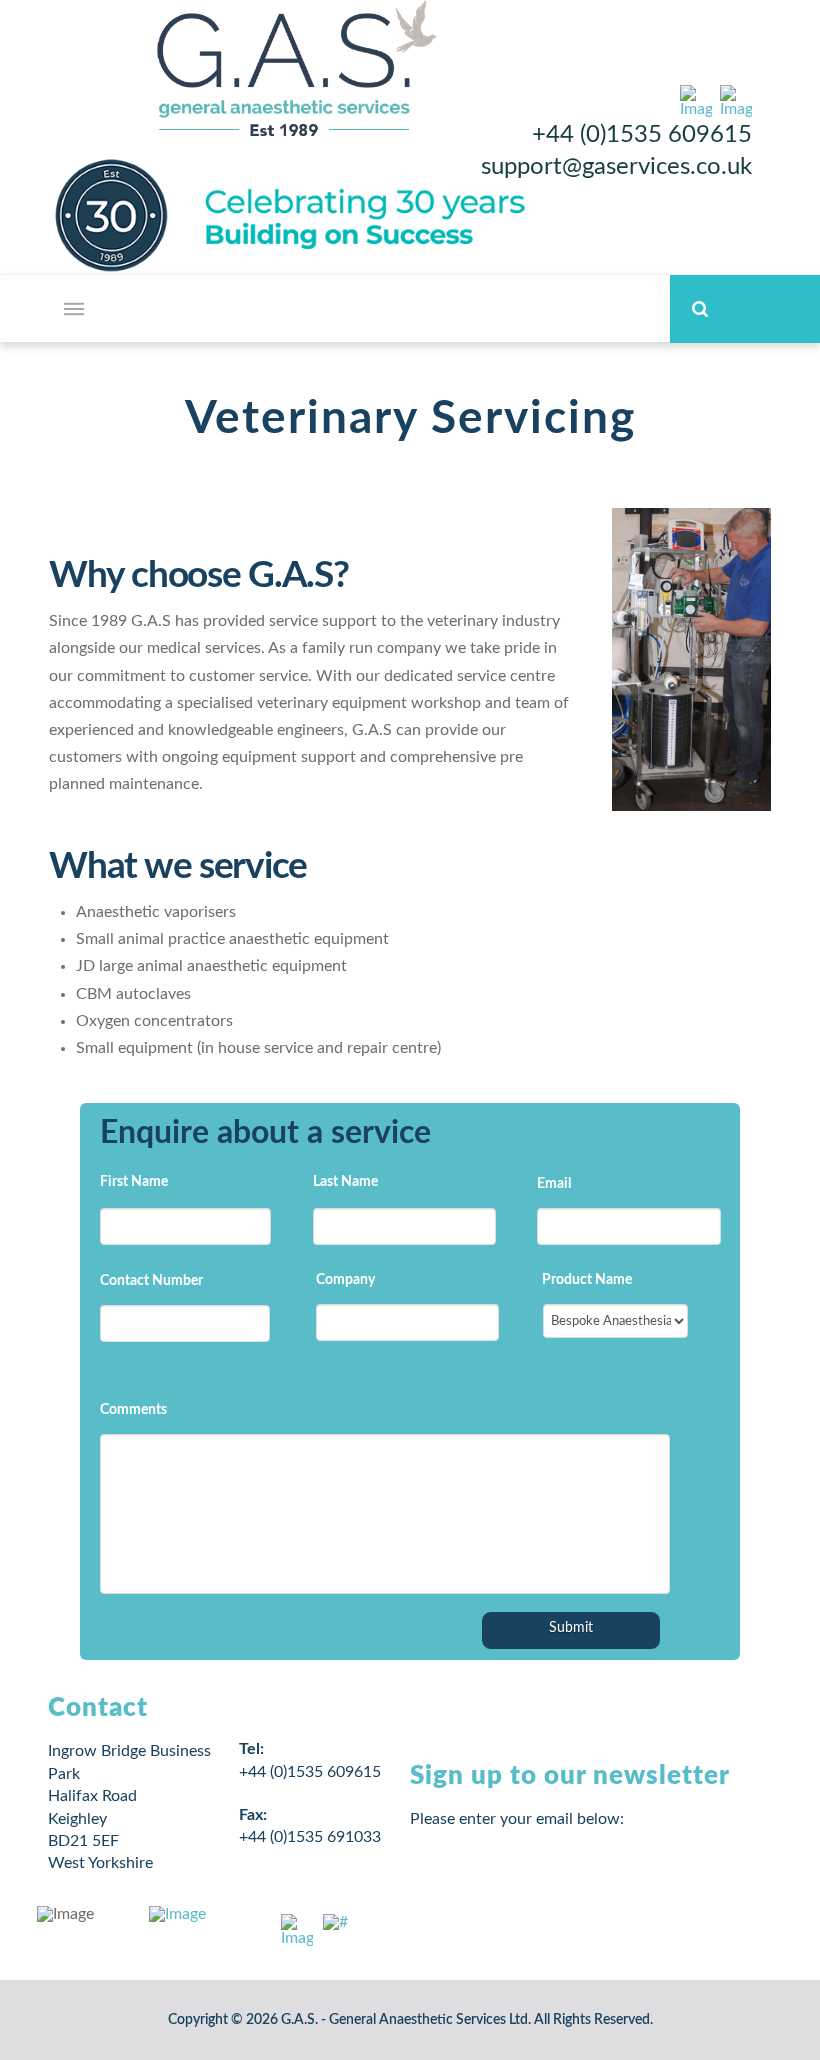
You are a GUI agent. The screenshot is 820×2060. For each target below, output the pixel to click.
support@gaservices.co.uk (616, 167)
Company (350, 1280)
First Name (139, 1182)
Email (559, 1184)
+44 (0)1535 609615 (642, 135)
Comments (133, 1410)
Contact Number (156, 1281)
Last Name (350, 1182)
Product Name (592, 1280)
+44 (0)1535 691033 (310, 1837)
